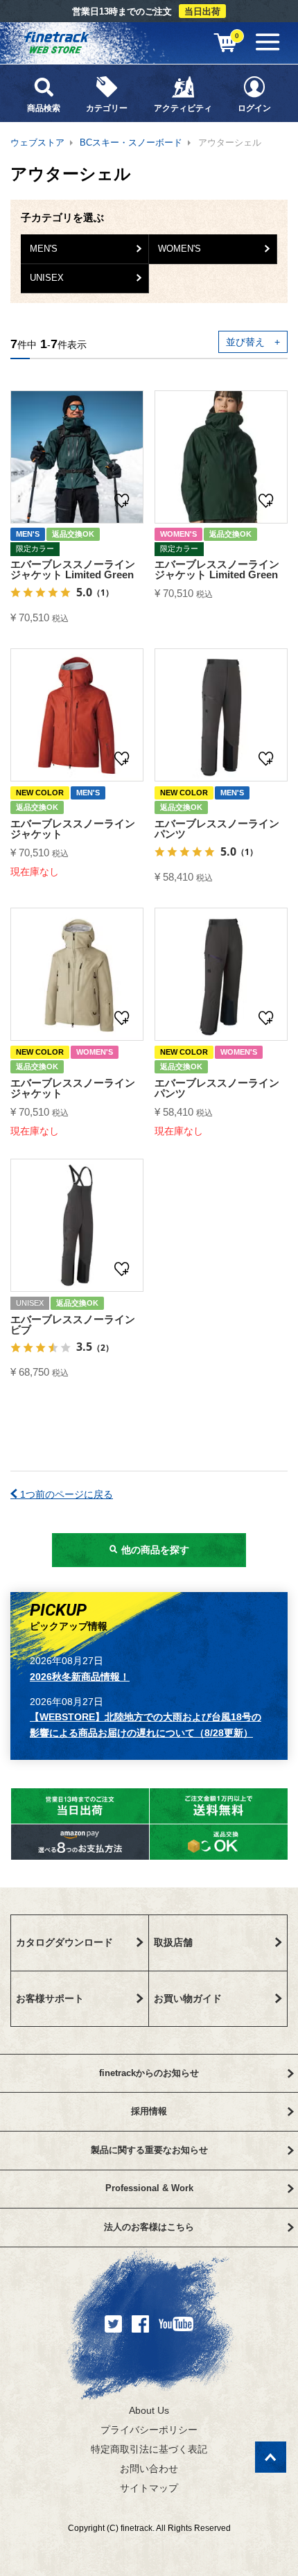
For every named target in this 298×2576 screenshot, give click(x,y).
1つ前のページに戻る (65, 1494)
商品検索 (44, 108)
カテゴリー (107, 108)
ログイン (254, 108)
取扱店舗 (173, 1942)
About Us (149, 2410)
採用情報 (149, 2111)
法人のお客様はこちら (149, 2227)
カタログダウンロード (64, 1942)
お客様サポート (50, 1998)
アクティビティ (183, 108)
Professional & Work (149, 2188)
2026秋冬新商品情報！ (80, 1677)
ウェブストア (37, 142)
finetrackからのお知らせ (149, 2073)
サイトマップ (149, 2488)
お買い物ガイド (188, 1998)
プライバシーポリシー (149, 2430)
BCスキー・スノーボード (131, 142)
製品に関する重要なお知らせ (149, 2150)
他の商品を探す (154, 1550)
